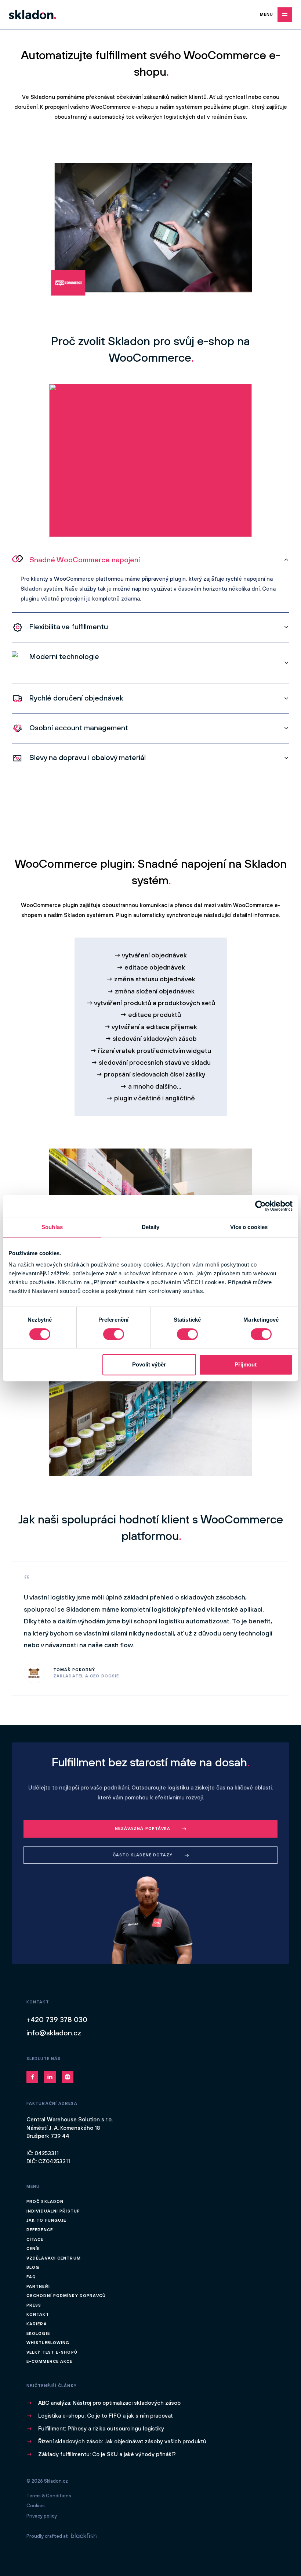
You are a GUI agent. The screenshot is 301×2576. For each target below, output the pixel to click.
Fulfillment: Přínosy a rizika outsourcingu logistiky (101, 2428)
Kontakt (38, 2314)
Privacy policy (42, 2516)
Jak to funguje (46, 2220)
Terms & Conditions (49, 2496)
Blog (33, 2267)
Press (34, 2305)
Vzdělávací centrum (54, 2258)
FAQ (31, 2277)
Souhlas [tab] (52, 1227)
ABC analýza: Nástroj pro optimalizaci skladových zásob (109, 2403)
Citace (35, 2239)
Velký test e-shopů (52, 2352)
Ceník (33, 2249)
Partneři (38, 2286)
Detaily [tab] (151, 1227)
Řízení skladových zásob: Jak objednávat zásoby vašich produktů (122, 2441)
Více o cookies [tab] (249, 1227)
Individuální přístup (53, 2211)
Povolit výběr (149, 1364)
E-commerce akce (50, 2361)
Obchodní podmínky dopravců (66, 2296)
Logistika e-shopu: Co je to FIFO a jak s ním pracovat (106, 2416)
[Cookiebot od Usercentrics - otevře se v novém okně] (260, 1206)
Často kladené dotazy (143, 1855)
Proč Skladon (45, 2201)
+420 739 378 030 (57, 2019)
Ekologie (38, 2333)
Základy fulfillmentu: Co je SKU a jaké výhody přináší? (107, 2454)
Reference (40, 2230)
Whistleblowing (48, 2343)
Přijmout (246, 1364)
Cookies (36, 2506)
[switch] (114, 1334)
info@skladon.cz (54, 2033)
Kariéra (37, 2324)
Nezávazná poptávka (143, 1828)
